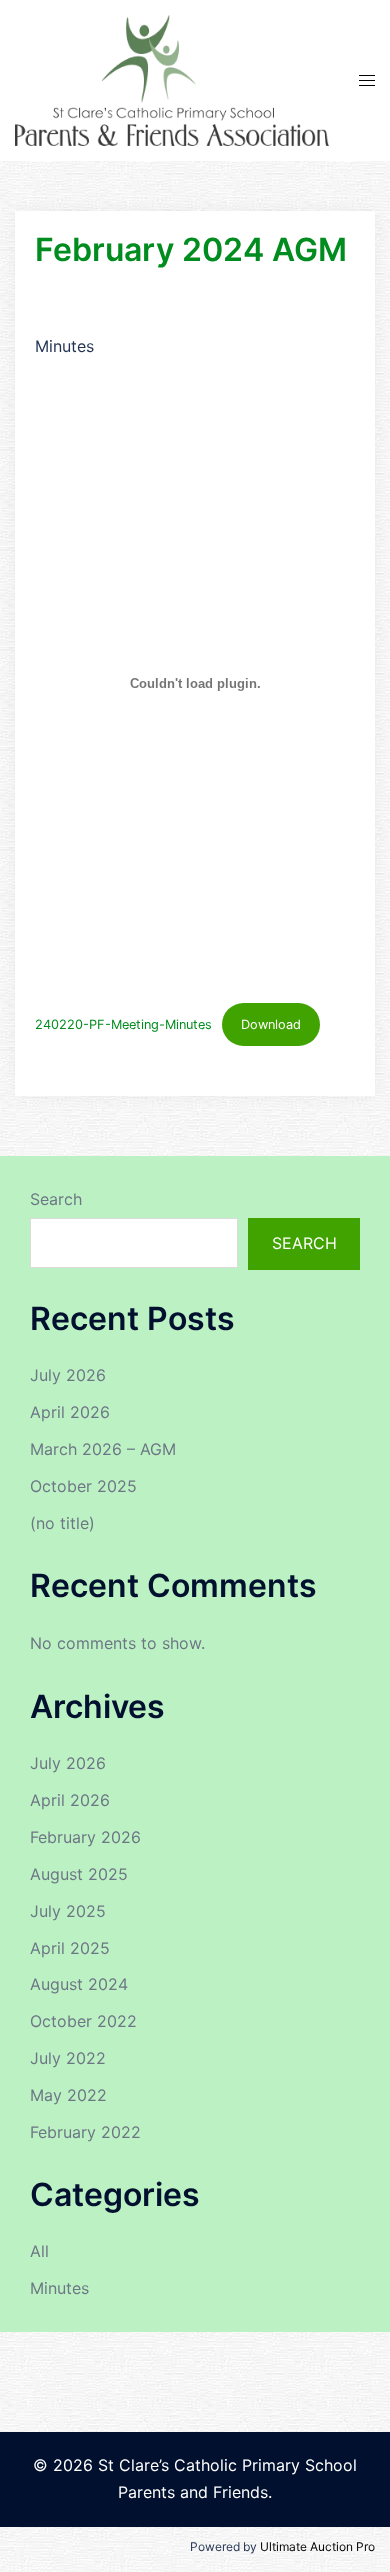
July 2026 (68, 1375)
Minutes (59, 2288)
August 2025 (79, 1874)
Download (271, 1024)
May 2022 (68, 2095)
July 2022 (68, 2058)
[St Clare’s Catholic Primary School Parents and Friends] (172, 79)
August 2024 (79, 1984)
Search (56, 1199)
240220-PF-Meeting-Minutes (123, 1024)
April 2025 (70, 1948)
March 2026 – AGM (103, 1449)
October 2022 (83, 2021)
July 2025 (68, 1911)
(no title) (62, 1523)
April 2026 (70, 1412)
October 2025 (83, 1486)
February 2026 (85, 1837)
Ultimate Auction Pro (317, 2546)
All (39, 2251)
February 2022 (85, 2132)
